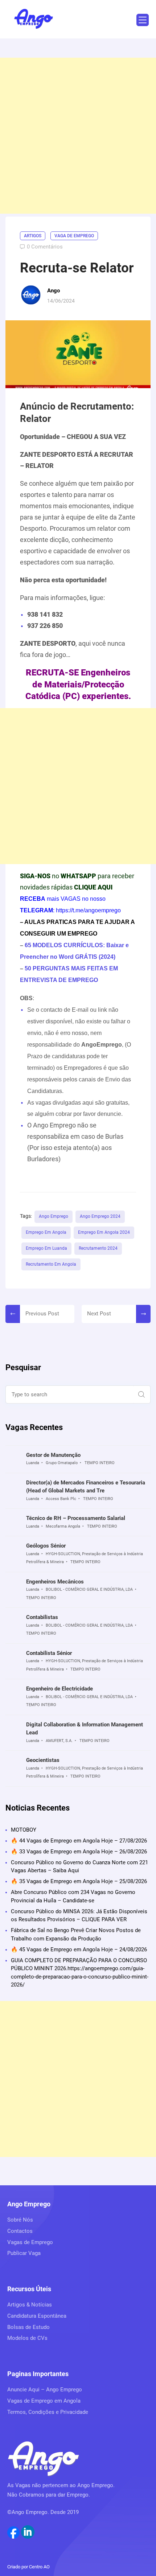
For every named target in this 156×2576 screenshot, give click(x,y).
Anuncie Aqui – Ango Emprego (45, 2390)
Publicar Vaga (24, 2253)
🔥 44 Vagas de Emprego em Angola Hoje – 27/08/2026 (79, 1841)
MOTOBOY (24, 1830)
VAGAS (71, 899)
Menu (143, 20)
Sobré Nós (20, 2220)
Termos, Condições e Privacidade (48, 2412)
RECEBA (33, 899)
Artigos (33, 236)
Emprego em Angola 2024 (104, 1232)
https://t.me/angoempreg (87, 910)
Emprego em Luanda (46, 1248)
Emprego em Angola (46, 1232)
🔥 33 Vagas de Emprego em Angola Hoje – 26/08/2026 (79, 1852)
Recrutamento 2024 (98, 1248)
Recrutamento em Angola (51, 1264)
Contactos (20, 2231)
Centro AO (39, 2567)
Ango (54, 291)
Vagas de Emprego (30, 2242)
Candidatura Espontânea (37, 2316)
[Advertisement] (78, 136)
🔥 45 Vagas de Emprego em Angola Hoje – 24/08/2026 (79, 1950)
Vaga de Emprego (74, 236)
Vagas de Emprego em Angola (44, 2401)
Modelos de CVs (27, 2338)
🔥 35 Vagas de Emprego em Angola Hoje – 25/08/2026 (79, 1881)
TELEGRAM (36, 910)
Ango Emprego (54, 1216)
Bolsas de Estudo (28, 2327)
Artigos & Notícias (30, 2305)
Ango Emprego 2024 (100, 1216)
